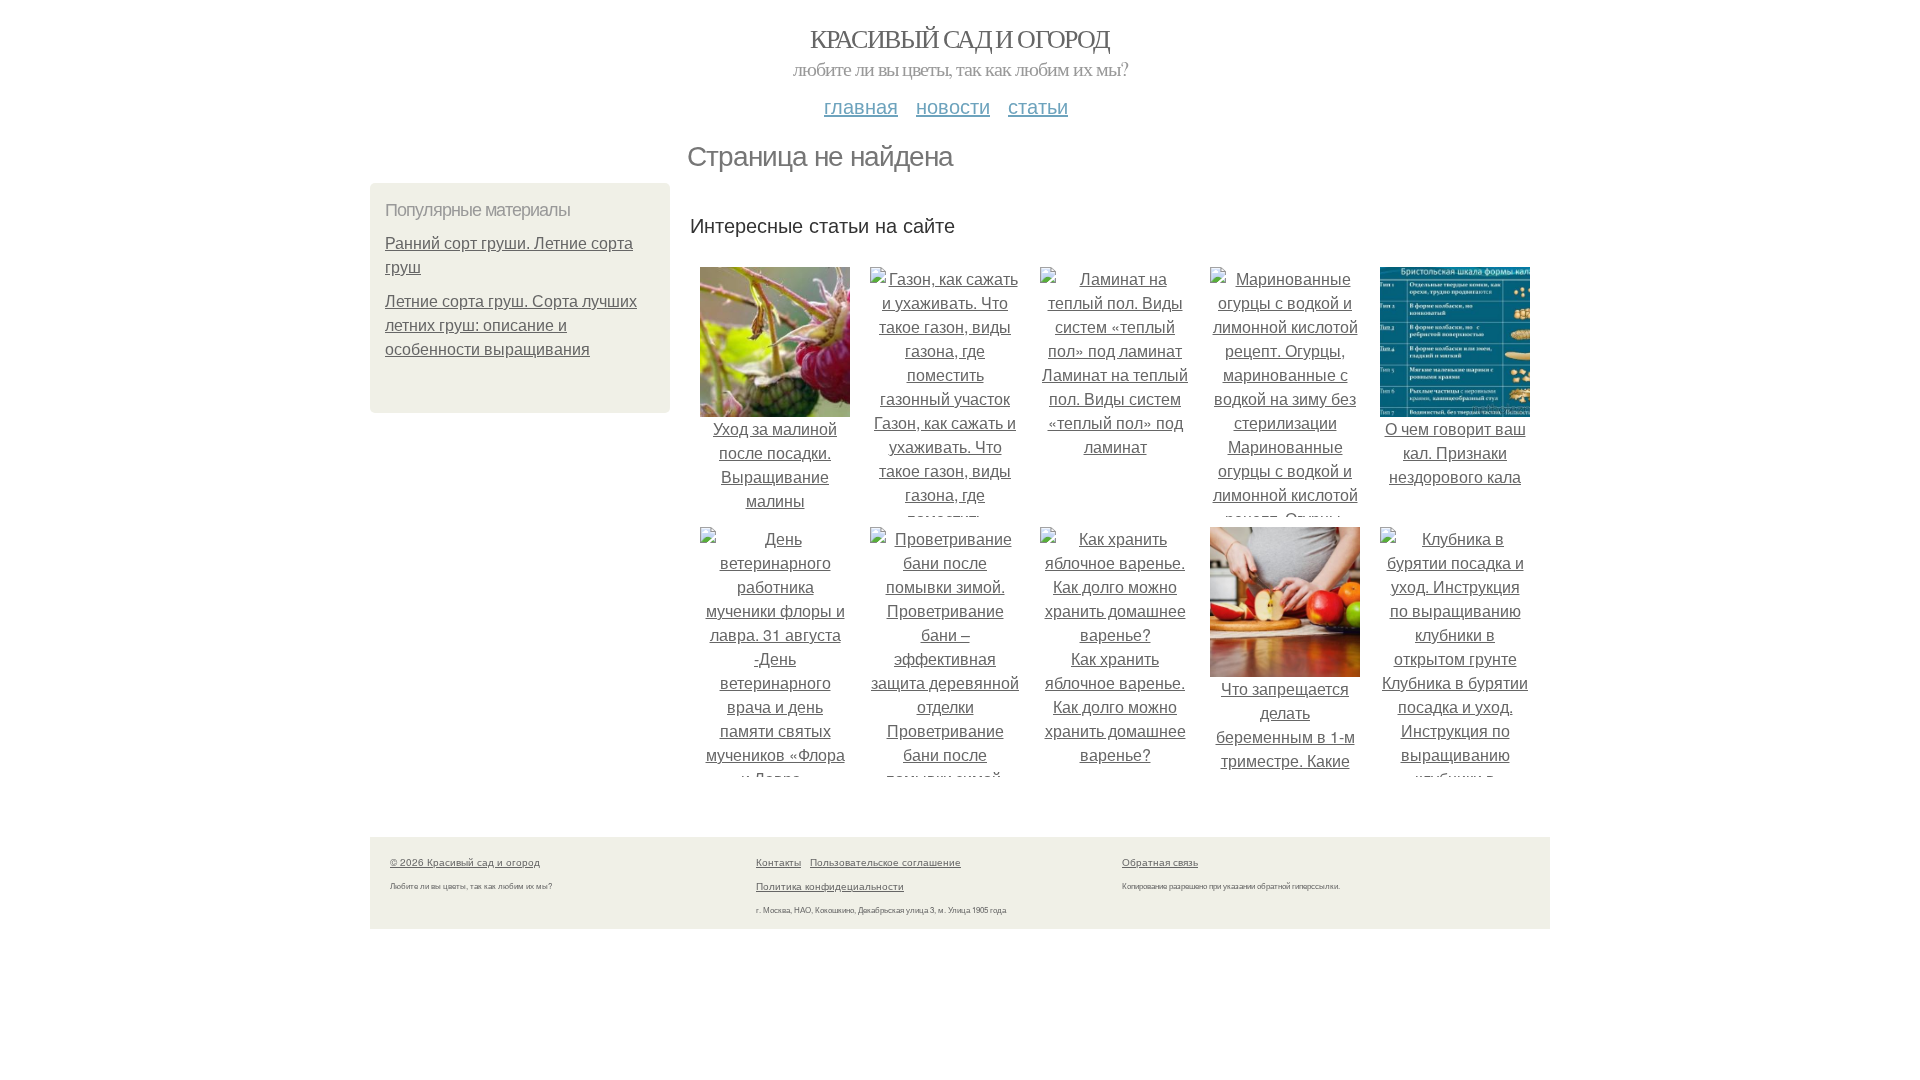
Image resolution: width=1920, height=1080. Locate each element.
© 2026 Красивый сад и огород (465, 862)
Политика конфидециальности (830, 886)
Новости (953, 105)
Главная (861, 105)
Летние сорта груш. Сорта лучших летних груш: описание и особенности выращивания (511, 325)
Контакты (778, 862)
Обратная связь (1160, 862)
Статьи (1038, 105)
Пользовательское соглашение (885, 862)
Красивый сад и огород (959, 38)
